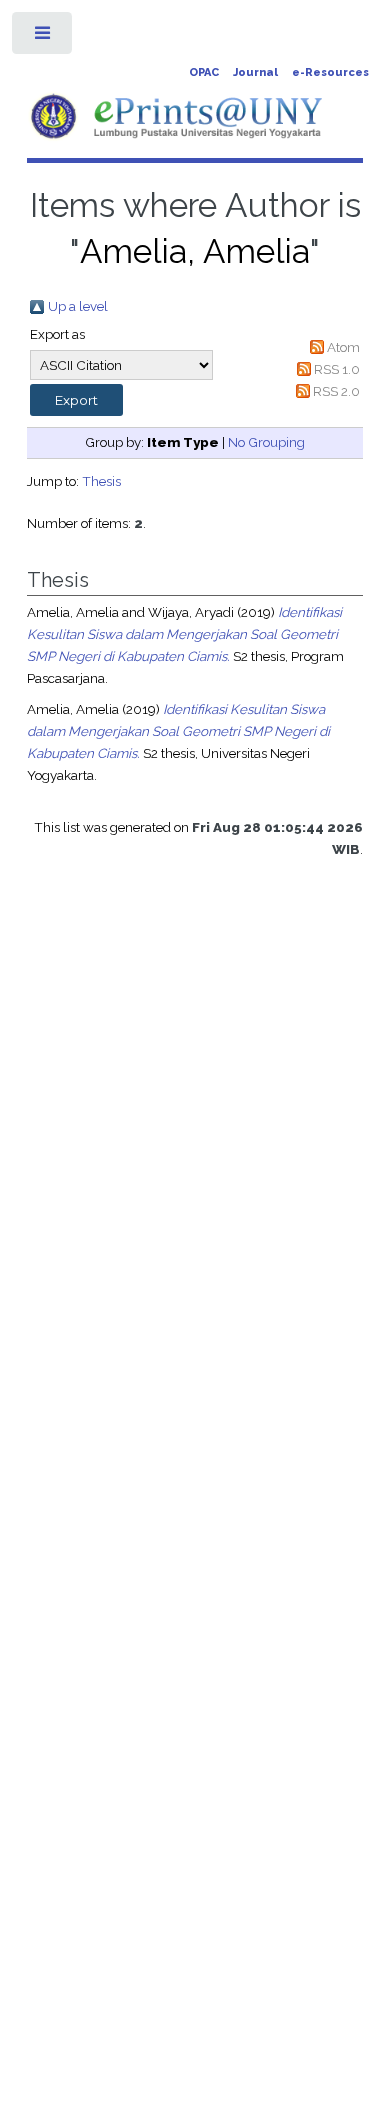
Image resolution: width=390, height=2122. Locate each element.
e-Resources (330, 72)
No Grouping (266, 442)
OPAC (204, 72)
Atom (343, 347)
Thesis (101, 481)
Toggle (43, 37)
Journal (255, 72)
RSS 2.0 (336, 391)
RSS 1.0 (337, 369)
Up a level (78, 306)
